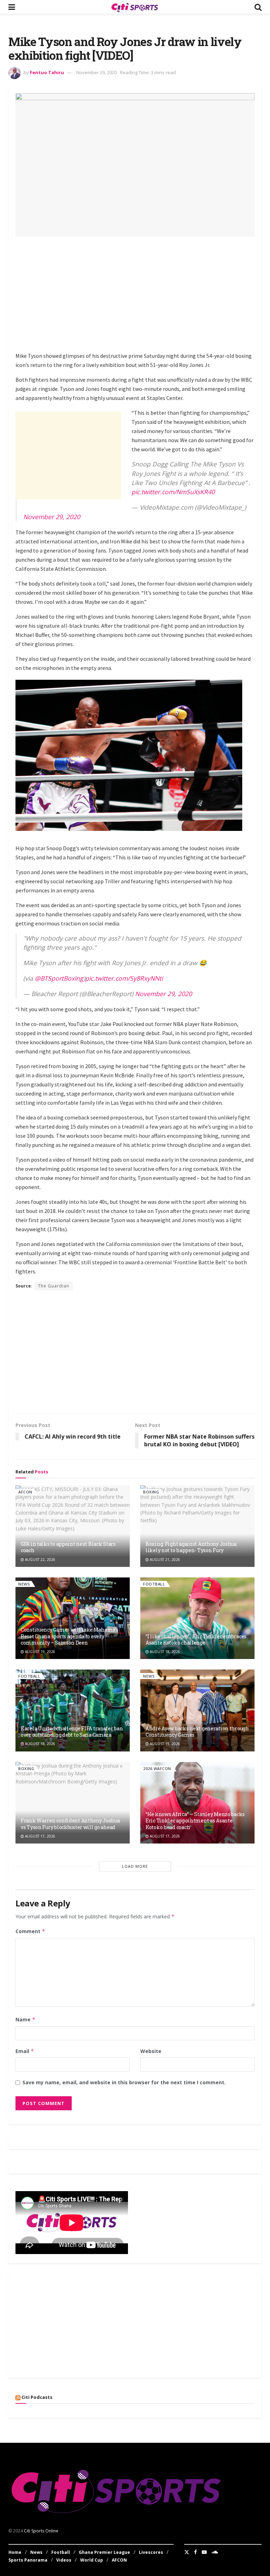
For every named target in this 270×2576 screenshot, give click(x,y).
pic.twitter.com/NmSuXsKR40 (173, 492)
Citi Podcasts (37, 2397)
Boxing (151, 1492)
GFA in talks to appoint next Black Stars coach (68, 1547)
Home (15, 2552)
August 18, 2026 (164, 1652)
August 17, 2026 (40, 1836)
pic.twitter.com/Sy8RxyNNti (124, 978)
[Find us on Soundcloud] (215, 2552)
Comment (30, 1931)
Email (25, 2051)
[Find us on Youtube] (204, 2552)
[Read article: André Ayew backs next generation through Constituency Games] (197, 1710)
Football (154, 1584)
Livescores (151, 2552)
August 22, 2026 (40, 1560)
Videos (64, 2560)
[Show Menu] (12, 7)
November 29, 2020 (97, 72)
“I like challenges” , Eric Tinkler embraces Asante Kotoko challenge (196, 1639)
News (24, 1584)
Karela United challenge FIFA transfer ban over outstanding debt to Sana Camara (72, 1732)
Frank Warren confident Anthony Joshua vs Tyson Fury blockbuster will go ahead (70, 1824)
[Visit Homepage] (135, 7)
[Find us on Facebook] (195, 2552)
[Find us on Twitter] (187, 2552)
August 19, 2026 (40, 1652)
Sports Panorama (28, 2560)
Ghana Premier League (104, 2552)
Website (151, 2051)
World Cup (92, 2560)
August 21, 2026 (164, 1560)
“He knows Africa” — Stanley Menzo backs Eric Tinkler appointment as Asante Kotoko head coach (195, 1820)
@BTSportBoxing (59, 978)
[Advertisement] (143, 293)
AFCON (25, 1492)
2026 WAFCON (157, 1768)
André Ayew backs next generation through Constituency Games (197, 1732)
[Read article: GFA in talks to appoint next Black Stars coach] (73, 1526)
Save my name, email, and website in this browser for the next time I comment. (124, 2082)
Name (25, 2019)
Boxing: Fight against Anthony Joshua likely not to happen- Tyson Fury (191, 1547)
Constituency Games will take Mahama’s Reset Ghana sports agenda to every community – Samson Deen (70, 1636)
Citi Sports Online (41, 2531)
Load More (135, 1866)
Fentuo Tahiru (47, 72)
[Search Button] (258, 7)
